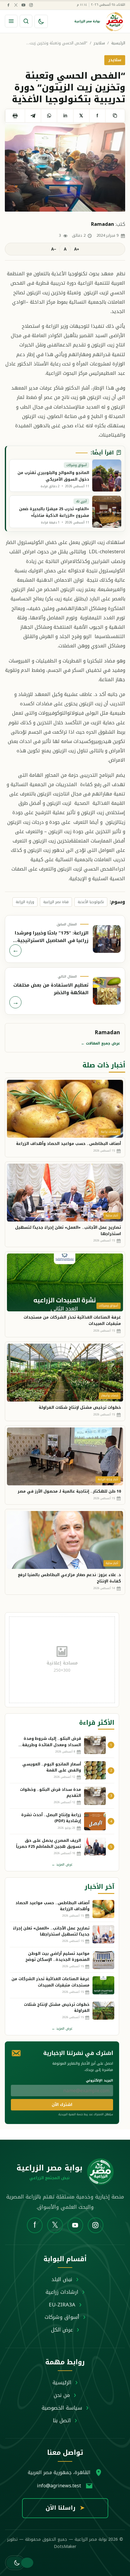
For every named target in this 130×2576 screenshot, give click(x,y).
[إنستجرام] (31, 5)
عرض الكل (62, 2330)
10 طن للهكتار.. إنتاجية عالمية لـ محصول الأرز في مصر (69, 1491)
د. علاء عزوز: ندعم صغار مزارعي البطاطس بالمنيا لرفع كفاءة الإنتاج (69, 1578)
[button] (15, 2563)
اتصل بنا (62, 2420)
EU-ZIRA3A (62, 2305)
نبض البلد (62, 2279)
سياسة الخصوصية (62, 2408)
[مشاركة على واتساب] (49, 116)
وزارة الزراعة (25, 902)
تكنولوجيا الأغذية (91, 902)
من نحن (62, 2395)
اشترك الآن (62, 2105)
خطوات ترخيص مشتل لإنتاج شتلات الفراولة (80, 1407)
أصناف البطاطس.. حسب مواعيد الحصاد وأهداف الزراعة (68, 1144)
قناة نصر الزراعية (56, 902)
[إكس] (16, 5)
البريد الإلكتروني (99, 2080)
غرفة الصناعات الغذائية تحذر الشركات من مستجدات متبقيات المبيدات (72, 1320)
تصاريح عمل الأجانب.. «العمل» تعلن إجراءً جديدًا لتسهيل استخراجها (68, 1231)
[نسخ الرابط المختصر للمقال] (115, 116)
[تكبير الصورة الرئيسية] (65, 168)
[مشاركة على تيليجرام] (33, 116)
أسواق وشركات (62, 2317)
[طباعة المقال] (15, 116)
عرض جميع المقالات (101, 1043)
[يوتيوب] (23, 5)
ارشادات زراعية (62, 2292)
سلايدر (99, 43)
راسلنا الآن (65, 2508)
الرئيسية (118, 43)
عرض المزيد (62, 1865)
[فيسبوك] (8, 5)
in (65, 116)
